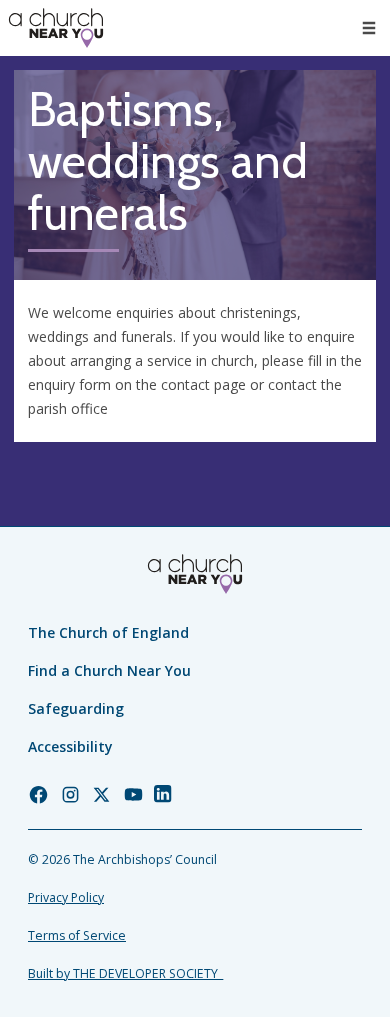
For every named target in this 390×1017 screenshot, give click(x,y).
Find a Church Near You (109, 670)
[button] (369, 28)
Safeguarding (76, 708)
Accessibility (70, 746)
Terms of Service (77, 935)
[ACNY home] (56, 28)
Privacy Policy (66, 897)
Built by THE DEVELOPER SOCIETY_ (125, 973)
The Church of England (108, 632)
